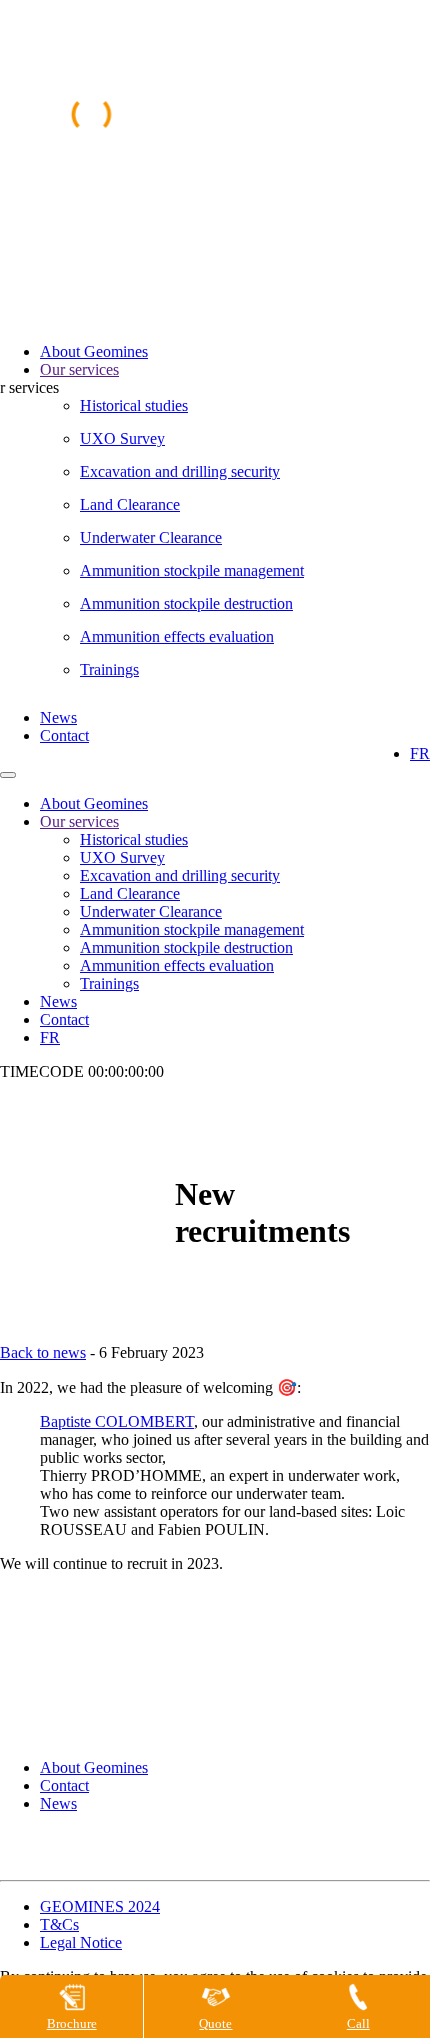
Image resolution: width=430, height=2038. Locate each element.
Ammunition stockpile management (192, 570)
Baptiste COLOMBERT (117, 1421)
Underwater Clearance (151, 537)
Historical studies (134, 405)
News (58, 717)
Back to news (43, 1352)
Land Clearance (130, 504)
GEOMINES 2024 (100, 1906)
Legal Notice (81, 1942)
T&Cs (59, 1924)
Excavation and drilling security (180, 471)
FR (420, 753)
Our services (79, 369)
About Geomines (94, 351)
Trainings (109, 669)
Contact (64, 735)
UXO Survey (122, 438)
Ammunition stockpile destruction (186, 603)
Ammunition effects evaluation (177, 636)
